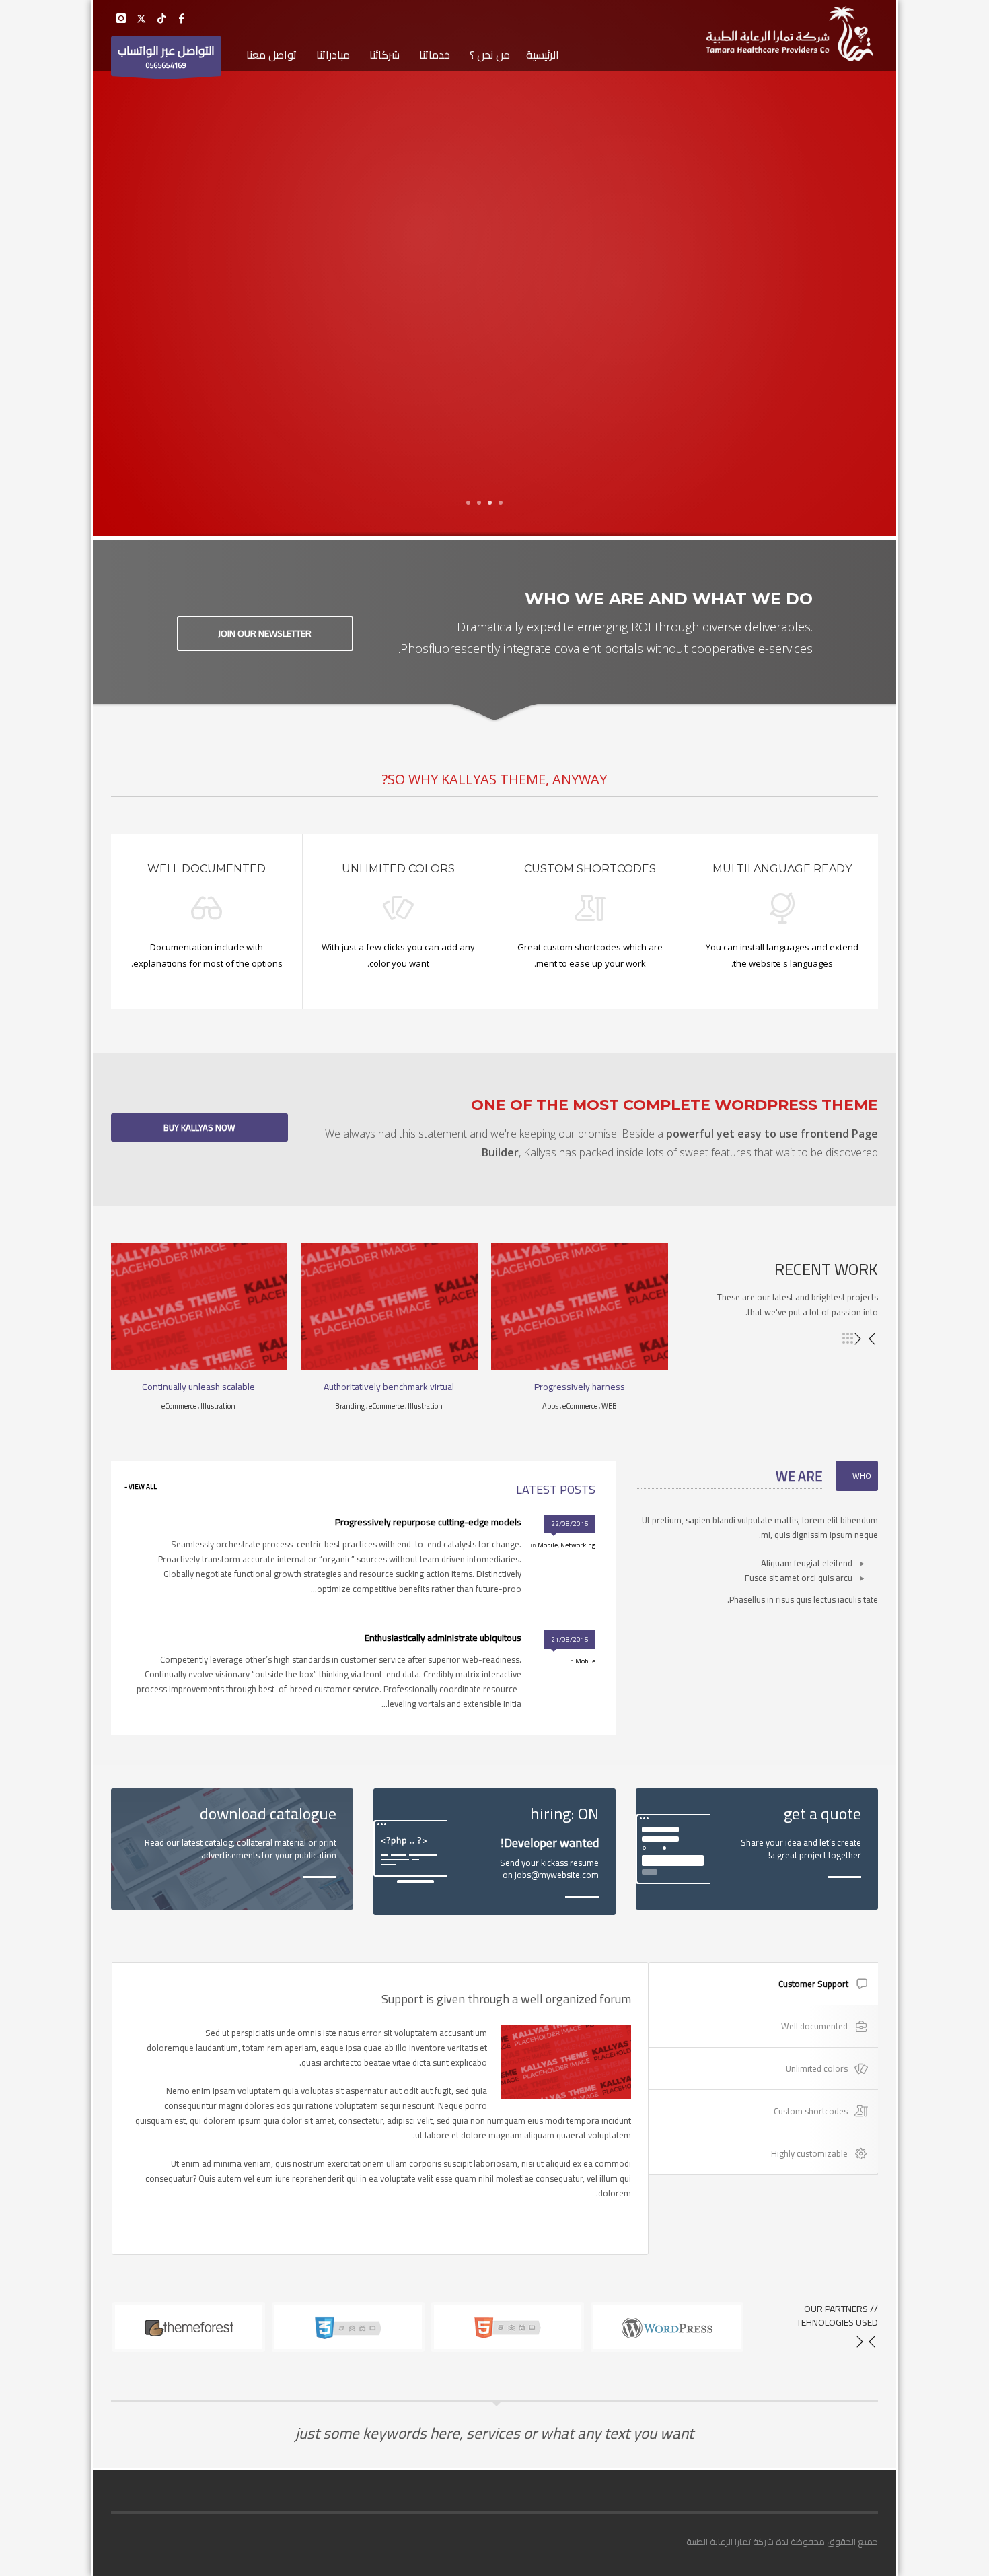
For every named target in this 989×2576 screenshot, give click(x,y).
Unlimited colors (817, 2068)
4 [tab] (468, 503)
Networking (578, 1545)
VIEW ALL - (141, 1487)
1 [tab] (501, 503)
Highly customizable (809, 2153)
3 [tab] (479, 503)
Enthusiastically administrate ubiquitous (443, 1638)
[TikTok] (161, 18)
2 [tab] (490, 503)
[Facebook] (182, 18)
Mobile (548, 1545)
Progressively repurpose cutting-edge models (428, 1522)
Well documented (814, 2026)
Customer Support (813, 1984)
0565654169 (166, 56)
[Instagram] (121, 18)
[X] (141, 18)
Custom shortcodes (811, 2111)
